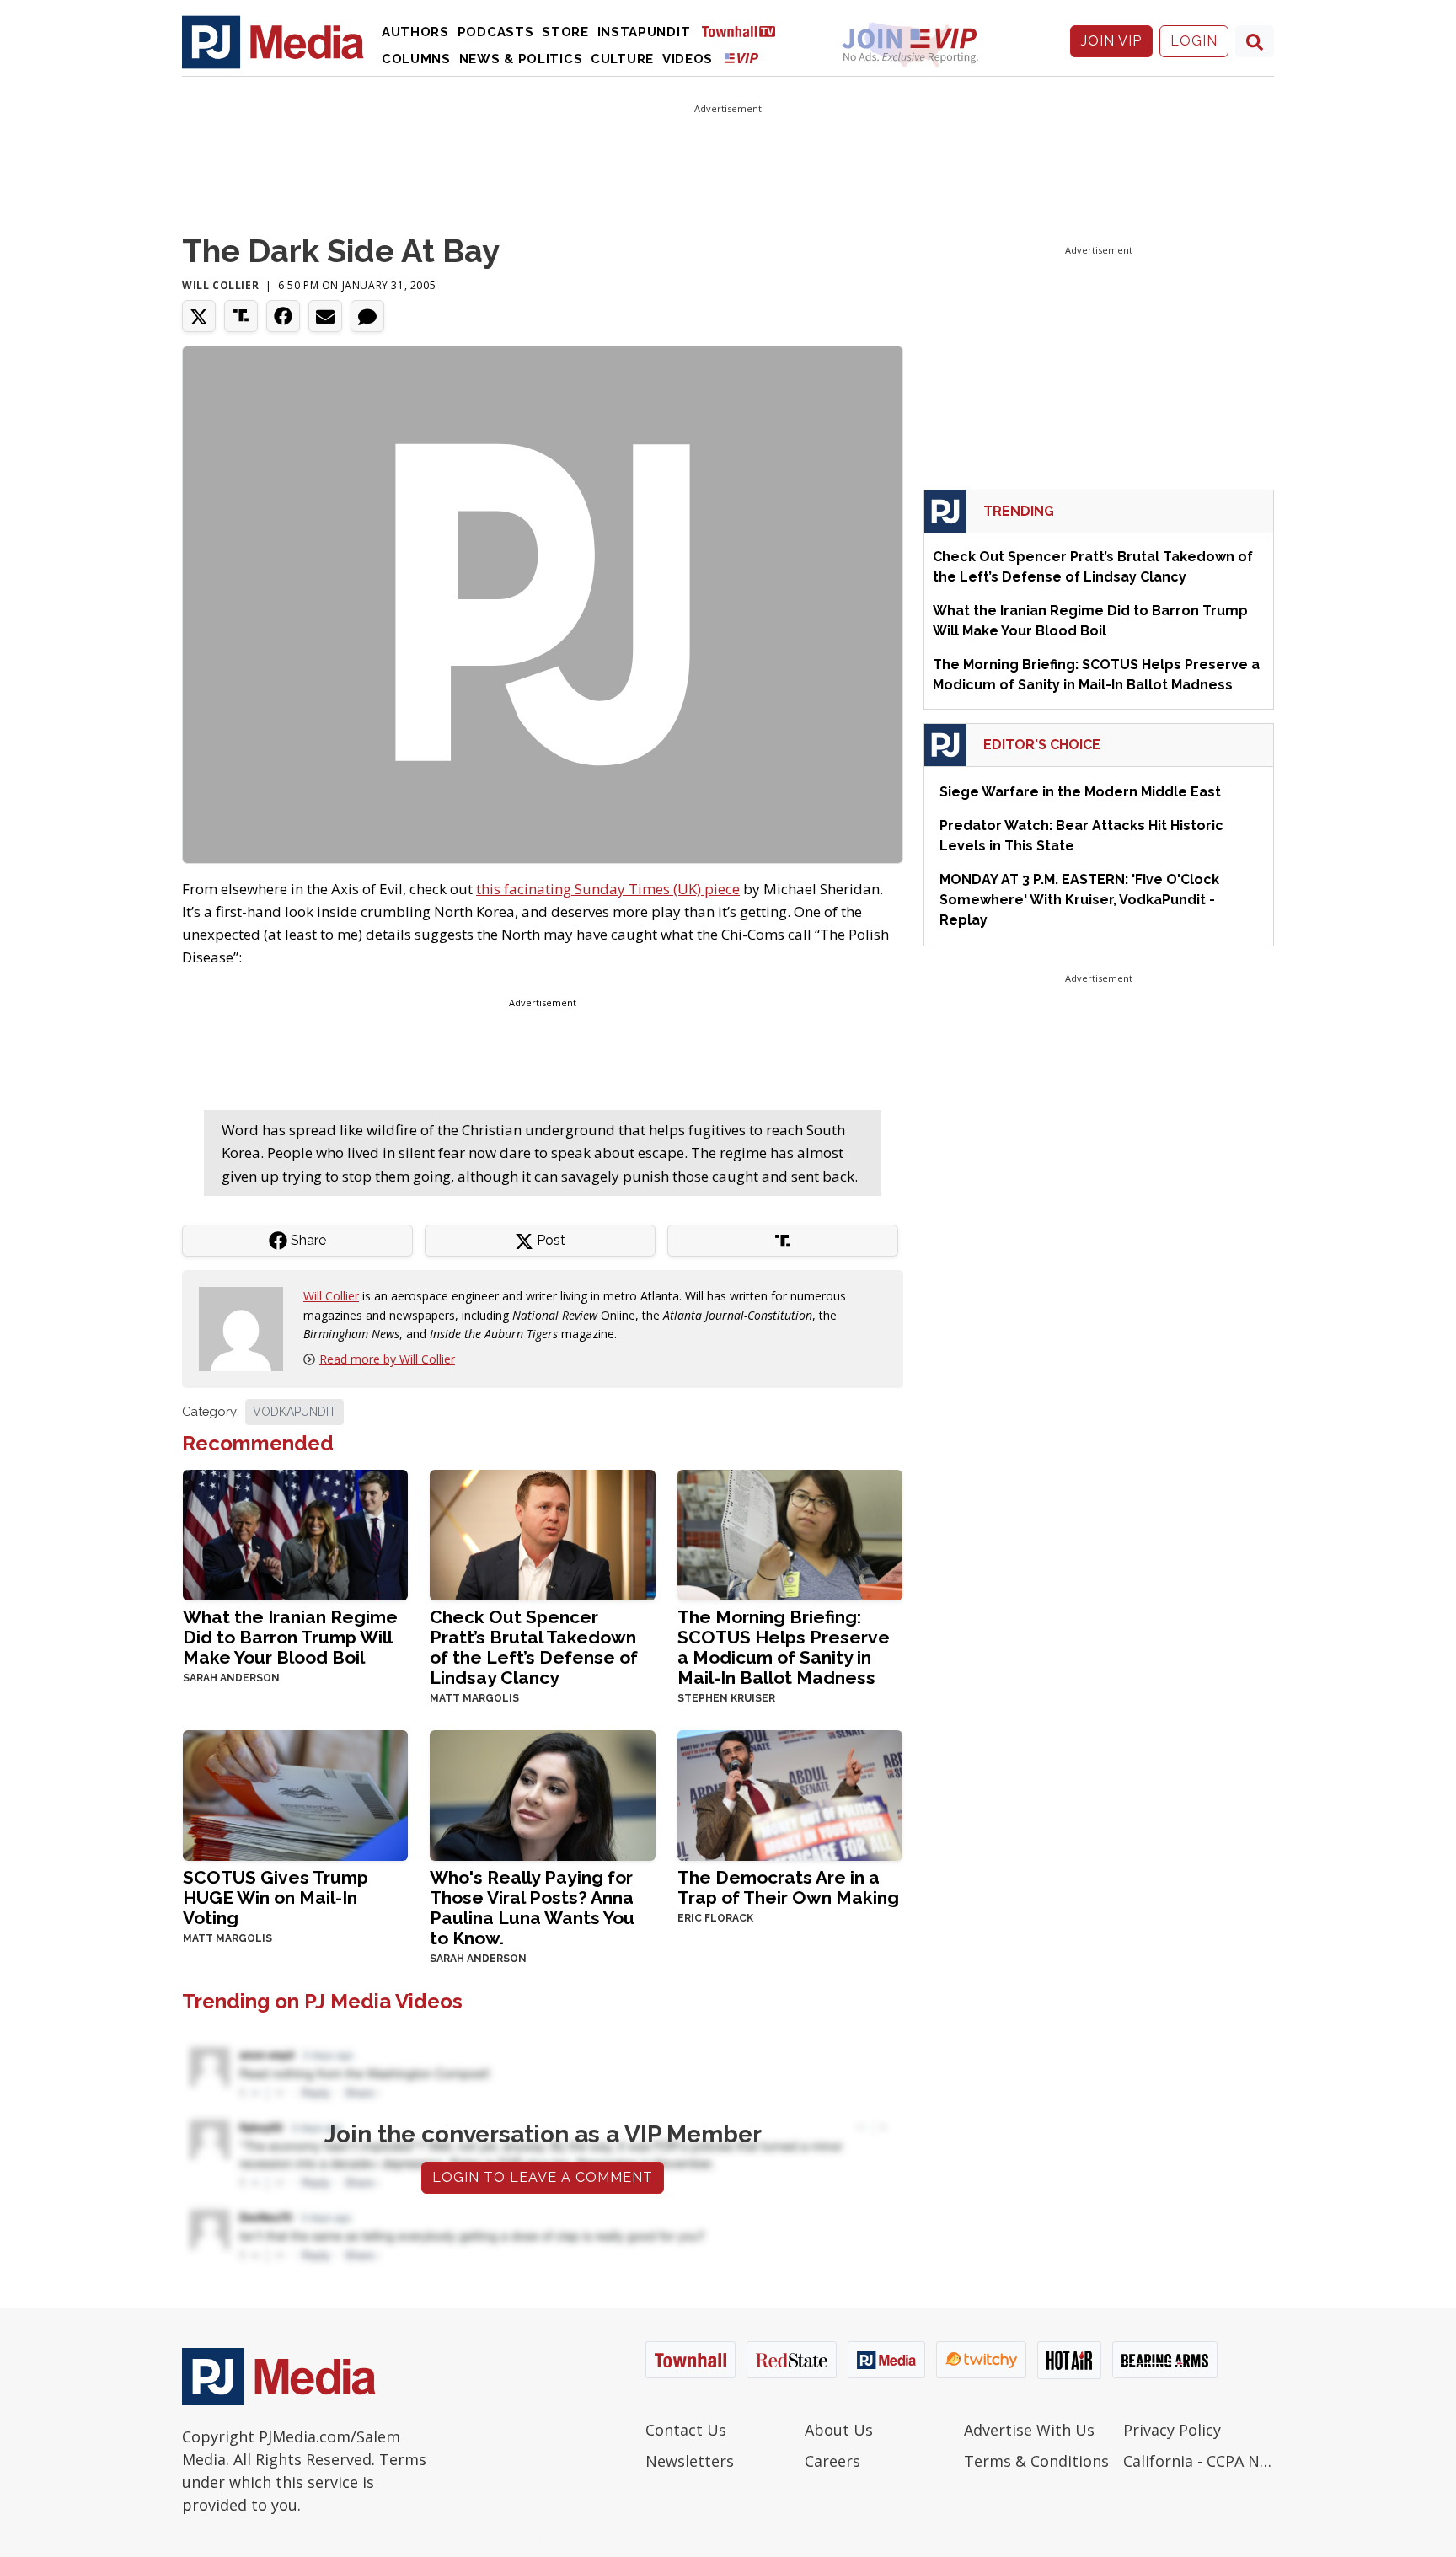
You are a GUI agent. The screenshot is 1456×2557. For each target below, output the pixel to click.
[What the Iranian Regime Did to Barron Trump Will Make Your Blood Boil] (295, 1533)
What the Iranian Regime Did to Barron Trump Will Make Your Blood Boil (290, 1637)
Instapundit (644, 32)
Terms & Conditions (1036, 2461)
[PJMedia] (273, 41)
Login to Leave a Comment (543, 2177)
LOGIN (1194, 41)
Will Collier (220, 285)
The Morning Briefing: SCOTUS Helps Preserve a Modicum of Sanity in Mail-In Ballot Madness (784, 1647)
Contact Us (686, 2430)
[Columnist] (248, 1328)
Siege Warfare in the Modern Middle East (1080, 792)
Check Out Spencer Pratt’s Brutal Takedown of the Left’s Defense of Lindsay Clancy (534, 1647)
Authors (415, 32)
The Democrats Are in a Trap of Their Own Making (788, 1887)
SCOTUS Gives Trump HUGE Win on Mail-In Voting (276, 1898)
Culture (622, 59)
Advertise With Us (1029, 2430)
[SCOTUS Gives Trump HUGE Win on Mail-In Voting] (295, 1794)
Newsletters (690, 2461)
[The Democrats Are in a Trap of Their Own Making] (790, 1794)
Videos (688, 59)
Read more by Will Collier (387, 1359)
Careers (832, 2461)
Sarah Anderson (231, 1678)
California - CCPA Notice (1199, 2461)
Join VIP (1111, 41)
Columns (416, 59)
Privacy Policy (1172, 2430)
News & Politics (521, 59)
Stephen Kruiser (726, 1698)
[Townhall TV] (745, 31)
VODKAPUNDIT (294, 1412)
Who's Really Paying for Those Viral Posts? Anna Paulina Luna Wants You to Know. (532, 1908)
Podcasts (496, 32)
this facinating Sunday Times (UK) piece (608, 889)
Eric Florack (715, 1918)
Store (565, 32)
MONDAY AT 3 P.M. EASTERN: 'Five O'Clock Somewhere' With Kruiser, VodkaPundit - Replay (1079, 900)
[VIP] (741, 58)
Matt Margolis (474, 1698)
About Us (839, 2430)
